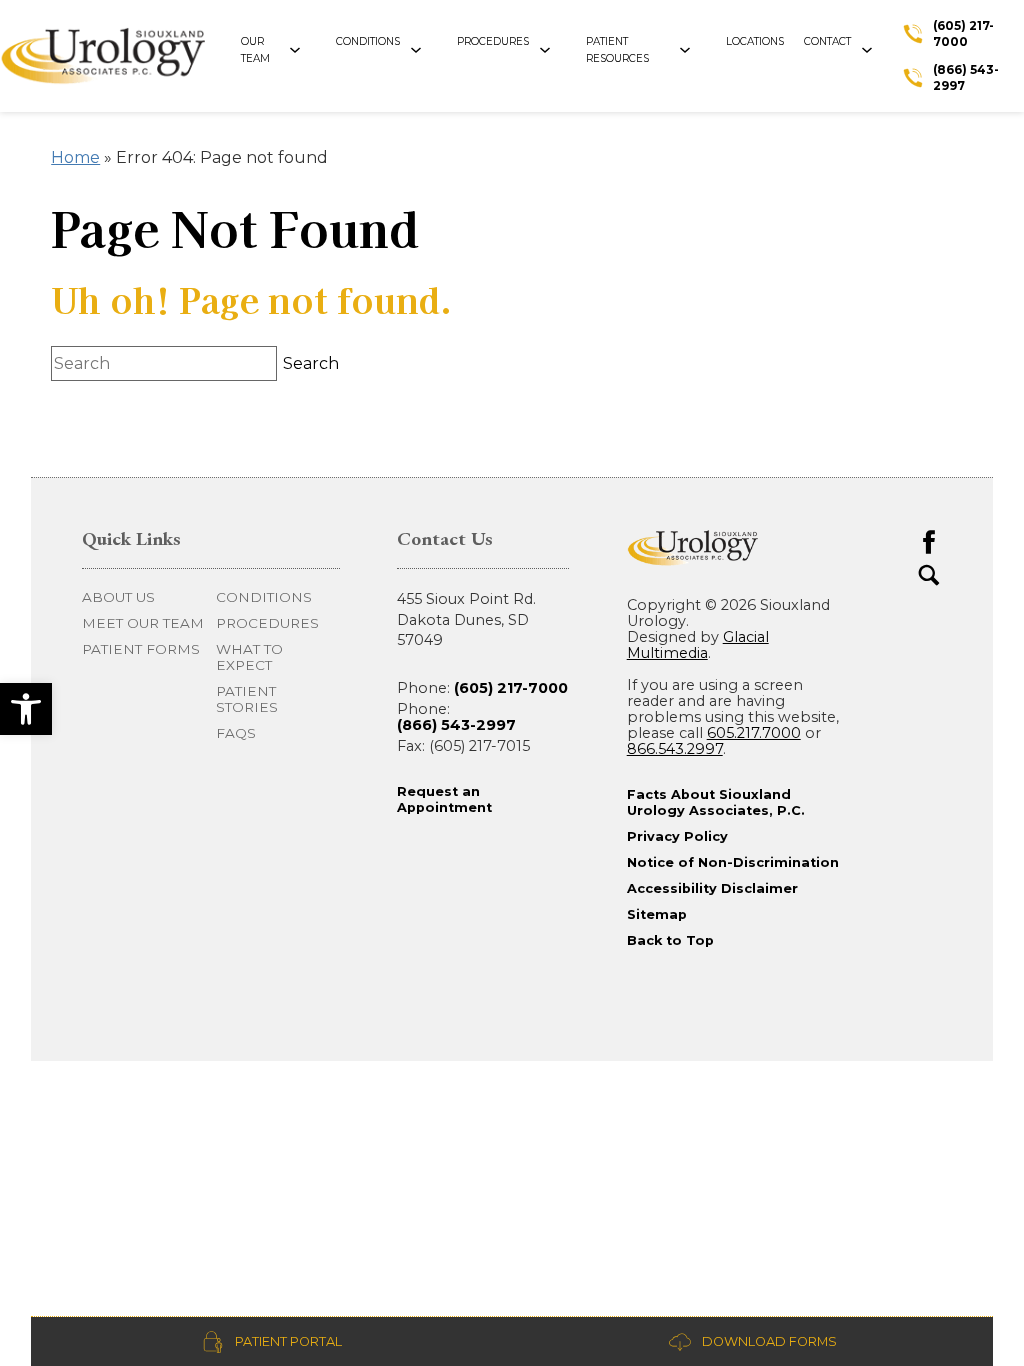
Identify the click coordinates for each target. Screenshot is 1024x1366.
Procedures (493, 41)
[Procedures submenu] (552, 51)
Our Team (255, 49)
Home (75, 157)
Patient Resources (617, 49)
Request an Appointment (444, 799)
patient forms (141, 649)
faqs (236, 733)
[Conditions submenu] (423, 51)
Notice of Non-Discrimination (733, 862)
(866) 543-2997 (456, 725)
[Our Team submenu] (302, 51)
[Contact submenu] (874, 51)
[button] (26, 709)
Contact (827, 41)
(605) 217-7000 (511, 688)
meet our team (143, 623)
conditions (264, 597)
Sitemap (657, 914)
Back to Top (670, 940)
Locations (755, 41)
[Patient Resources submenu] (692, 51)
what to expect (249, 657)
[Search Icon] (929, 575)
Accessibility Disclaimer (712, 888)
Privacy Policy (677, 836)
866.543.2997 (675, 749)
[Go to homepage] (118, 55)
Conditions (368, 41)
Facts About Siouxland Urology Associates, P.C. (716, 802)
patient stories (247, 699)
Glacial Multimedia (698, 645)
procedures (267, 623)
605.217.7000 (754, 733)
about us (118, 597)
